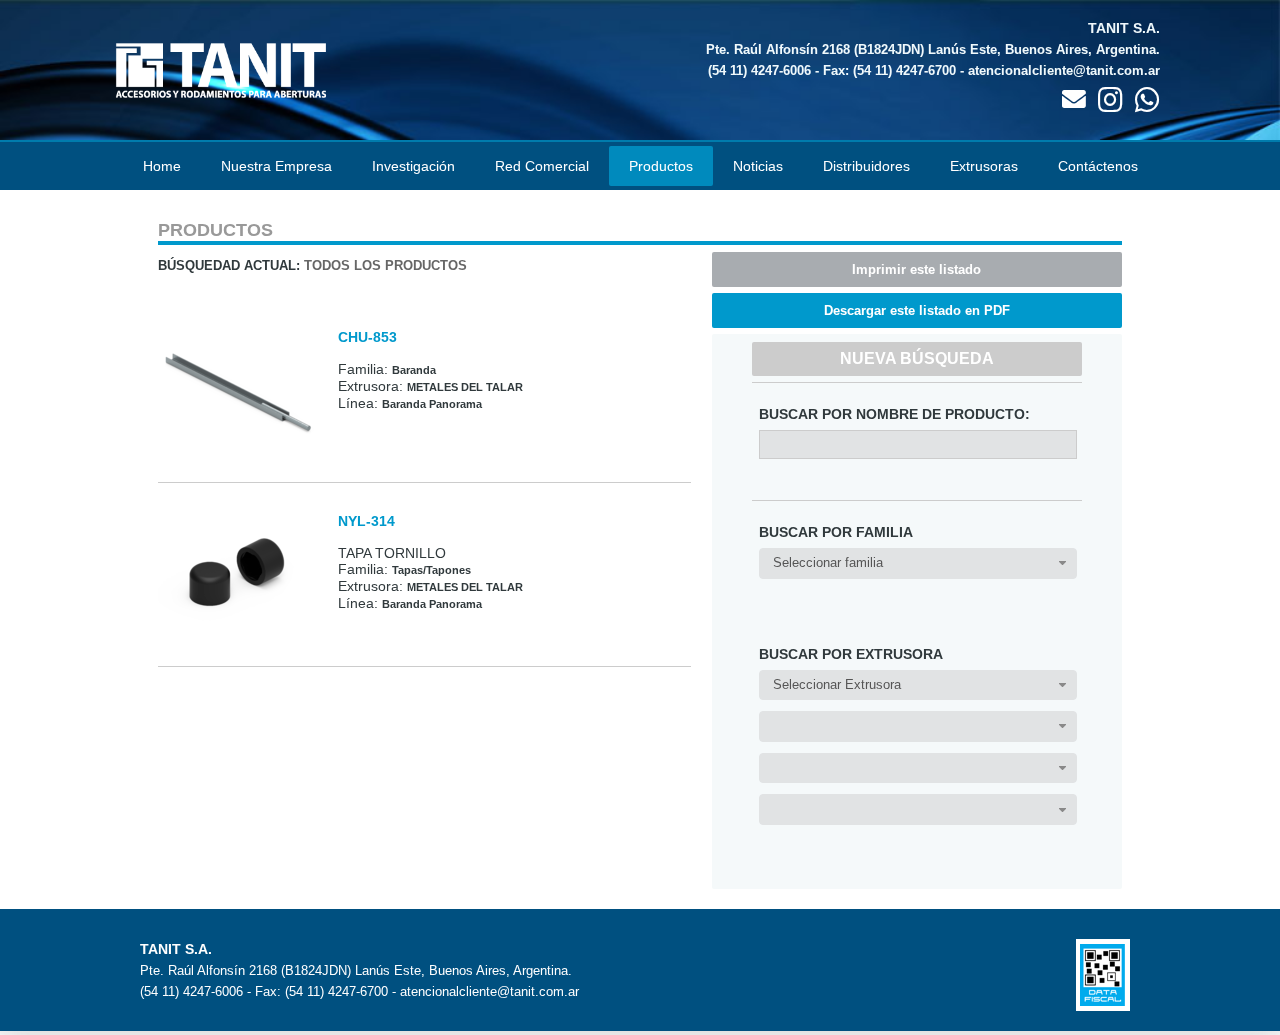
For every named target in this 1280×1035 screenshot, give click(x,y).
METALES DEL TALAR (465, 387)
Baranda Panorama (432, 404)
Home (162, 166)
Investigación (413, 166)
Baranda (414, 370)
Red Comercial (542, 166)
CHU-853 (367, 337)
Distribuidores (866, 166)
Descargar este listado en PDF (917, 310)
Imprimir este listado (916, 269)
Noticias (758, 166)
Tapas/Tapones (431, 570)
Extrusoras (984, 166)
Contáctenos (1098, 166)
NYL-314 (366, 521)
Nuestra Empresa (276, 166)
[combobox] (918, 563)
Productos (661, 166)
